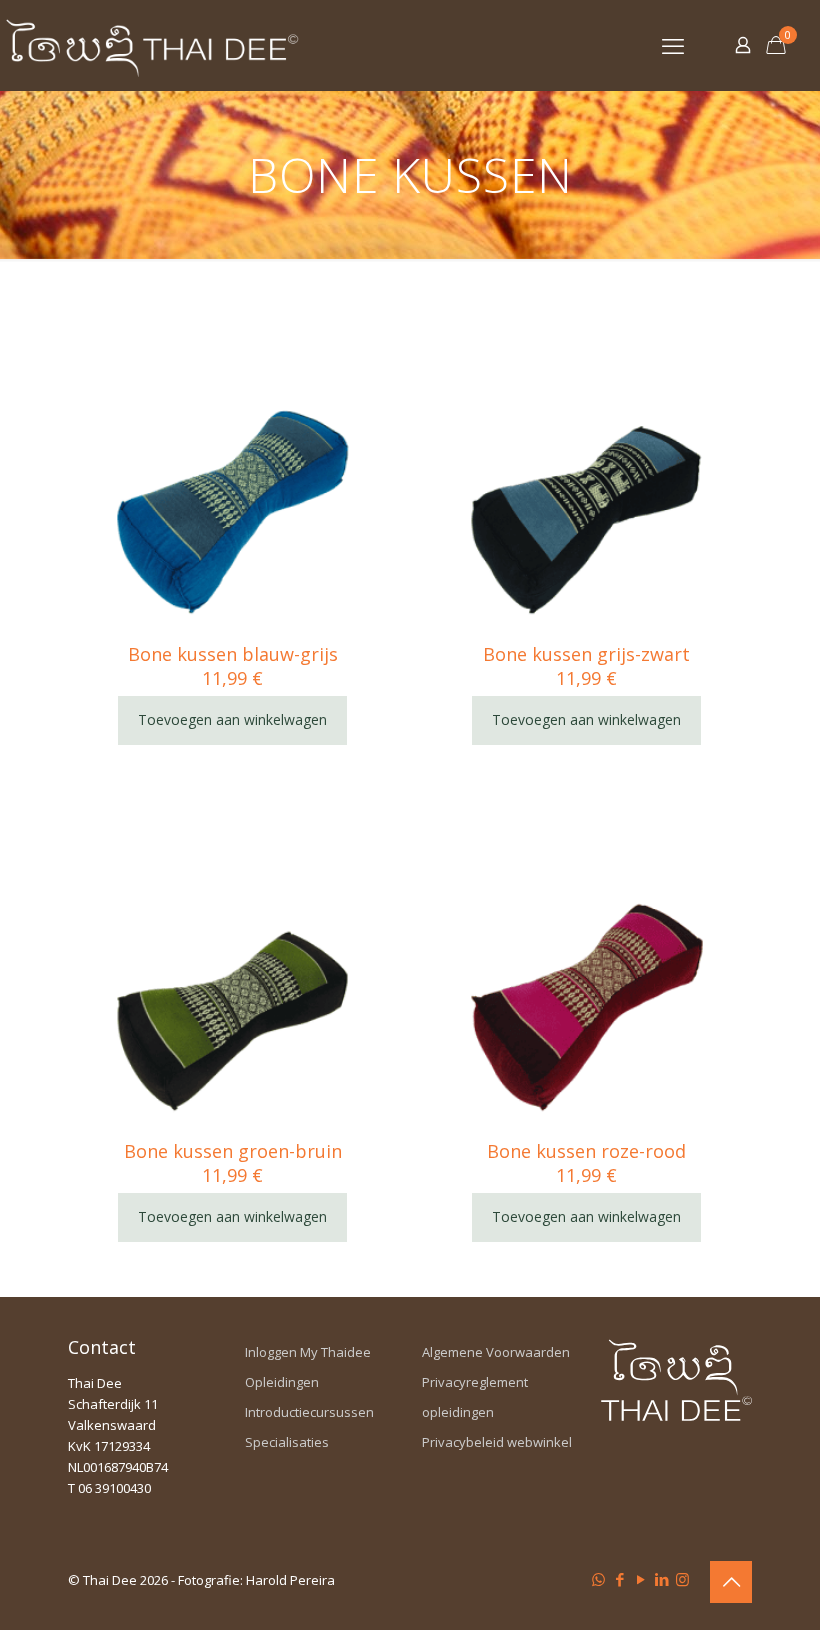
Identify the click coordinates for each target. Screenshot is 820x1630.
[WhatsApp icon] (598, 1579)
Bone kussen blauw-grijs (233, 654)
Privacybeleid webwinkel (497, 1442)
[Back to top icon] (731, 1582)
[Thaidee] (152, 45)
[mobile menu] (673, 45)
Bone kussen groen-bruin (233, 1151)
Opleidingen (282, 1382)
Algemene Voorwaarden (496, 1352)
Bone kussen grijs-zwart (586, 654)
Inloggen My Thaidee (308, 1352)
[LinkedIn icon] (661, 1579)
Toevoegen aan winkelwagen (232, 719)
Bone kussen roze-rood (586, 1151)
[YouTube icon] (640, 1579)
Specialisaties (287, 1442)
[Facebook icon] (619, 1579)
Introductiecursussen (309, 1412)
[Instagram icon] (682, 1579)
